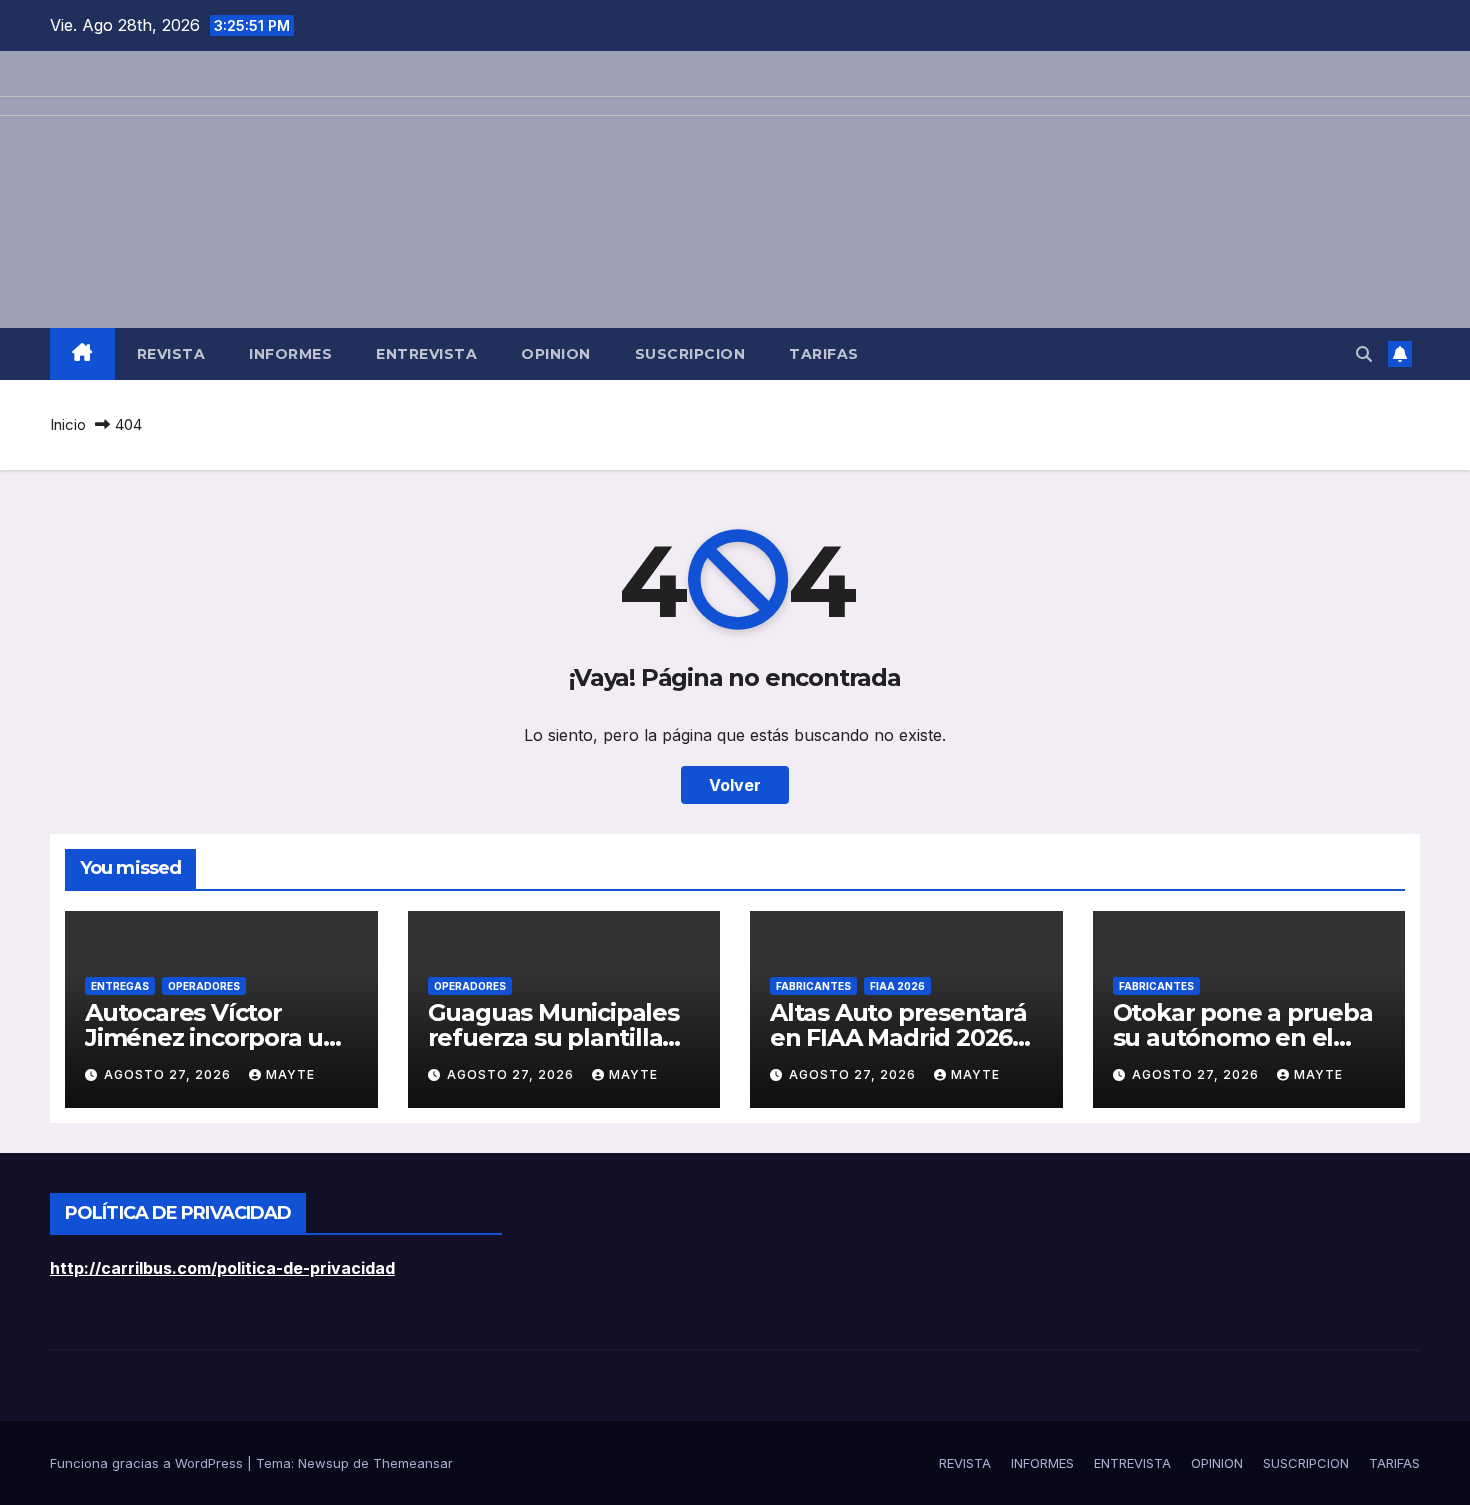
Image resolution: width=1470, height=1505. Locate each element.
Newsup (323, 1463)
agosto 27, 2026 (169, 1074)
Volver (735, 785)
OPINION (556, 354)
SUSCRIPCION (690, 354)
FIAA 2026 (897, 986)
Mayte (290, 1074)
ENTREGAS (120, 986)
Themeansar (413, 1463)
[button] (1364, 354)
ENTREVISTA (426, 354)
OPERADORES (204, 986)
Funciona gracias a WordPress (148, 1463)
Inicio (68, 424)
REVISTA (171, 354)
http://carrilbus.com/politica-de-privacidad (222, 1268)
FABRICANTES (813, 986)
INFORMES (290, 354)
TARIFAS (824, 354)
